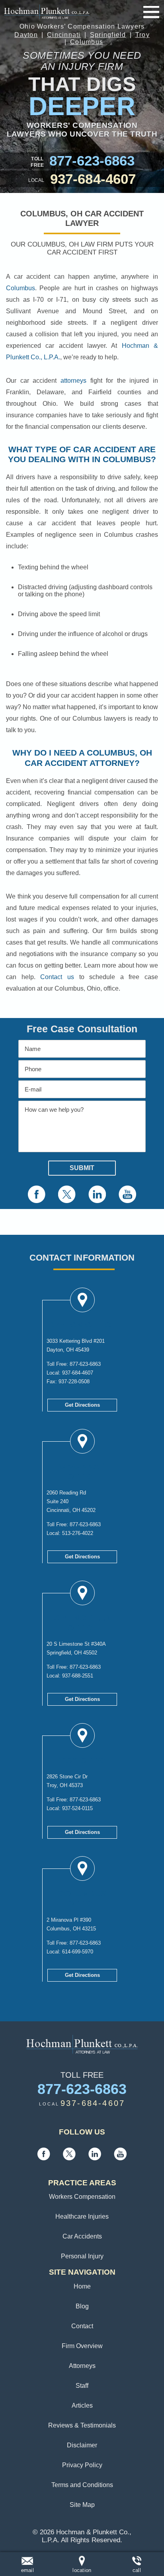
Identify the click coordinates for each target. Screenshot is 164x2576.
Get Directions (82, 1405)
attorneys (73, 381)
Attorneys (82, 2366)
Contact (82, 2326)
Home (82, 2286)
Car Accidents (82, 2236)
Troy (143, 35)
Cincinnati (64, 35)
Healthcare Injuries (82, 2216)
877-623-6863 (92, 161)
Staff (82, 2386)
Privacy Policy (82, 2465)
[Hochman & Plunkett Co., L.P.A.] (47, 12)
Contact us (57, 977)
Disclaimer (82, 2445)
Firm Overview (82, 2346)
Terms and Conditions (82, 2485)
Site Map (82, 2505)
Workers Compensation (82, 2197)
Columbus (87, 42)
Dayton (26, 35)
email (27, 2570)
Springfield (108, 35)
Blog (82, 2306)
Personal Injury (82, 2256)
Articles (82, 2405)
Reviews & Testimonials (82, 2425)
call (137, 2570)
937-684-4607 (93, 179)
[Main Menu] (151, 12)
